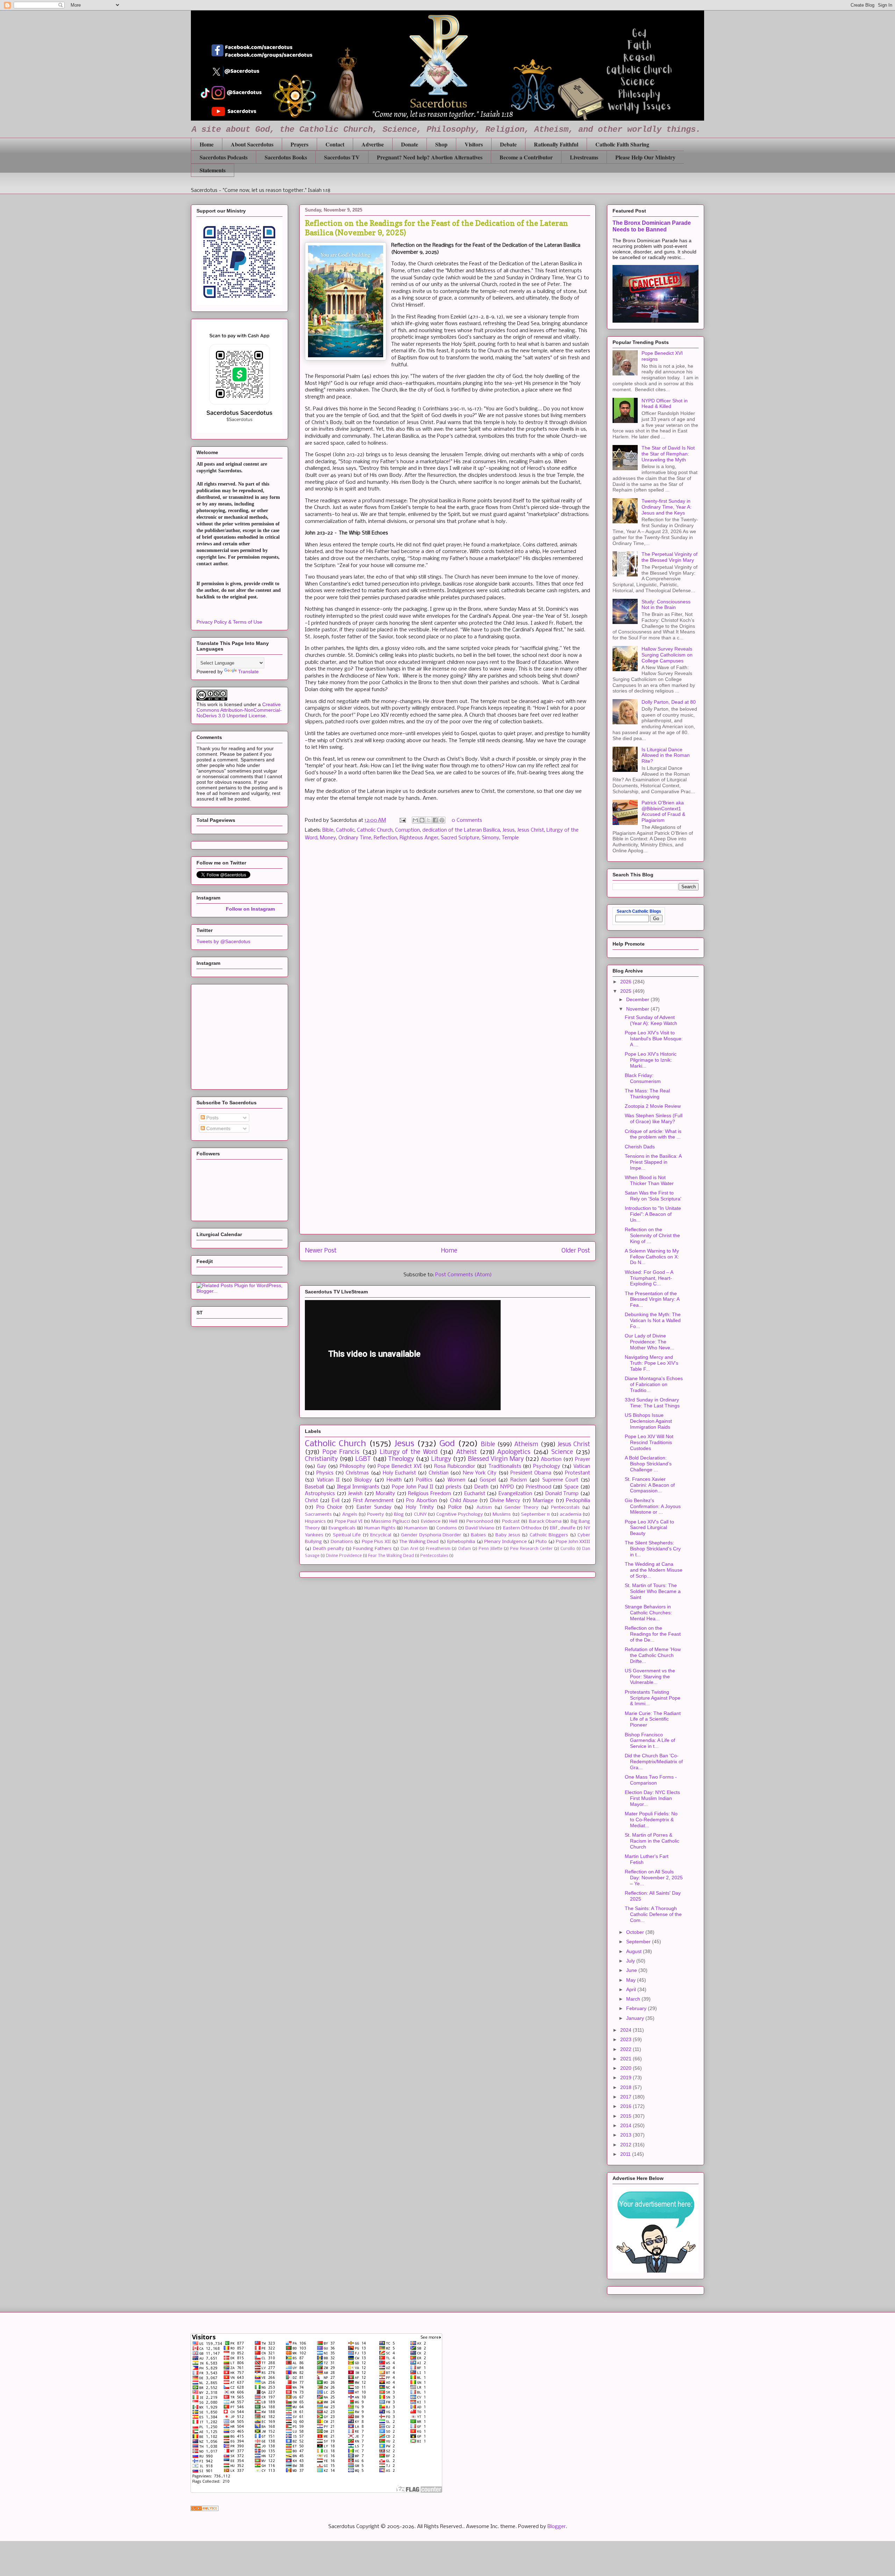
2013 (626, 2135)
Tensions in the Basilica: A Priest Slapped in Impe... (653, 1162)
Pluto (541, 1542)
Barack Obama (545, 1522)
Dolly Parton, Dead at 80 (669, 702)
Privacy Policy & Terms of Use (229, 622)
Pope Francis (341, 1452)
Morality (385, 1494)
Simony (491, 838)
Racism (519, 1480)
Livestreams (584, 157)
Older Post (576, 1251)
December (638, 999)
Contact (335, 144)
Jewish (355, 1494)
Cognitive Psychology (459, 1515)
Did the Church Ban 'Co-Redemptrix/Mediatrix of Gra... (654, 1761)
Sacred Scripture (460, 838)
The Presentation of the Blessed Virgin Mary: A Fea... (652, 1299)
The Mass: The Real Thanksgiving (647, 1094)
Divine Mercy (505, 1501)
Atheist (467, 1452)
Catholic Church (375, 830)
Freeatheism (438, 1549)
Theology (401, 1459)
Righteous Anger (419, 838)
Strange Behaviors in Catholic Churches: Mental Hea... (648, 1613)
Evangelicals (342, 1528)
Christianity (321, 1459)
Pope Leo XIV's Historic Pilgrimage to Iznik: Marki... (651, 1060)
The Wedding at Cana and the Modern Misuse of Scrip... (654, 1570)
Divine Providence (344, 1556)
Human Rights (380, 1528)
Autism (484, 1508)
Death (481, 1487)
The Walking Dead (419, 1542)
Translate (248, 672)
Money (328, 838)
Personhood (480, 1522)
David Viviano (480, 1528)
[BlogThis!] (422, 820)
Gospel (488, 1480)
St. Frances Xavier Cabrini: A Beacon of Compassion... (650, 1485)
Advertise (373, 144)
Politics (424, 1480)
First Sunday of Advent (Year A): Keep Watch (651, 1020)
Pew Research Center (531, 1549)
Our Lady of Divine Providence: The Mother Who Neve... (650, 1342)
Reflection (385, 838)
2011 (626, 2154)
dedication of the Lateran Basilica (461, 830)
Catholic (345, 830)
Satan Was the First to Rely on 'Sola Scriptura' (653, 1196)
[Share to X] (429, 820)
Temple (510, 838)
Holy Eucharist (399, 1473)
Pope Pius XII (376, 1542)
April (632, 1989)
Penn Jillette (491, 1549)
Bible (328, 830)
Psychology (547, 1466)
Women (456, 1480)
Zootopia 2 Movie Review (653, 1106)
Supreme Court (560, 1480)
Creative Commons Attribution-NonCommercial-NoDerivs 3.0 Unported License (239, 710)
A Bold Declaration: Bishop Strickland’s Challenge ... (648, 1464)
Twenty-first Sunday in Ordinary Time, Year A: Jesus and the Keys (667, 507)
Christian (439, 1473)
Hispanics (315, 1522)
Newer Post (321, 1251)
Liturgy (441, 1459)
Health (394, 1480)
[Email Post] (402, 820)
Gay (322, 1466)
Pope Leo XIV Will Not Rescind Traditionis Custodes (649, 1442)
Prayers (299, 144)
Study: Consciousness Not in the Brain (666, 605)
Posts (212, 1118)
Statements (213, 170)
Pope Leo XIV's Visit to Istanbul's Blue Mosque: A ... (654, 1039)
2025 (626, 991)
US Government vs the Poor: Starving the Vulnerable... (650, 1677)
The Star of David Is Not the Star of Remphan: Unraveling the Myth (668, 454)
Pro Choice (330, 1507)
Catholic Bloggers (549, 1535)
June (632, 1970)
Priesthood (539, 1487)
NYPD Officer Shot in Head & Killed (665, 404)
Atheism (526, 1445)
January (636, 2018)
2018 (626, 2087)
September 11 (535, 1515)
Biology (363, 1480)
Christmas (357, 1473)
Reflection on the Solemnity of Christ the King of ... (652, 1235)
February (637, 2008)
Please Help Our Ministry (645, 157)
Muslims (502, 1515)
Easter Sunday (374, 1507)
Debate (508, 144)
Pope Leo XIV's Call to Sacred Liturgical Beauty (649, 1528)
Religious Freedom (429, 1494)
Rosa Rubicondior (455, 1466)
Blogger (557, 2527)
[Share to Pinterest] (442, 820)
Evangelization (515, 1494)
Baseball (314, 1487)
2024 (626, 2030)
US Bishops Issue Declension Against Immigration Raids (648, 1421)
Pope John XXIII (573, 1542)
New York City (480, 1473)
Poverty (375, 1515)
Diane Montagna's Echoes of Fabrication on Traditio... (654, 1384)
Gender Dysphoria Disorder (431, 1535)
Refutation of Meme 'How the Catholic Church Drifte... (653, 1655)
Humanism (416, 1528)
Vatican (582, 1466)
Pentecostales (434, 1556)
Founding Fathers (372, 1549)
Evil (336, 1501)
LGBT (363, 1459)
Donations (342, 1542)
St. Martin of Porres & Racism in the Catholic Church (652, 1841)
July (631, 1961)
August (635, 1951)
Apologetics (514, 1452)
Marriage (543, 1501)
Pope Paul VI (349, 1522)
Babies (478, 1535)
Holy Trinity (420, 1507)
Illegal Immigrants (358, 1487)
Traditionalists (505, 1466)
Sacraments (318, 1515)
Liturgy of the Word (409, 1452)
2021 (626, 2059)
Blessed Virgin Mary (496, 1459)
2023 (626, 2039)
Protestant (578, 1473)
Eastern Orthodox (522, 1528)
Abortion (551, 1459)
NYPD (507, 1487)
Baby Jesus (508, 1535)
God (447, 1444)
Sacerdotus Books (286, 157)
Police (455, 1507)
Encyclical (381, 1535)
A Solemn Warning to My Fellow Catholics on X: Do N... (652, 1257)
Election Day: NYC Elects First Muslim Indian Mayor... (652, 1798)
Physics (325, 1473)
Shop (441, 144)
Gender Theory (521, 1508)
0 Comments (467, 820)
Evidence (431, 1522)
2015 (626, 2116)
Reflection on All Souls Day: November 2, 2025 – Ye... (654, 1878)
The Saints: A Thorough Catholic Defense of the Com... (653, 1914)
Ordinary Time (355, 838)
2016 (626, 2106)
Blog (399, 1515)
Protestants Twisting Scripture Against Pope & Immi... (653, 1698)
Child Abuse (464, 1501)
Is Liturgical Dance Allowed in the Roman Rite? (666, 755)
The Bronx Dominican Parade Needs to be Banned (652, 226)
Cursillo (568, 1549)
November (638, 1009)
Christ (312, 1501)
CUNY (420, 1515)
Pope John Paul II (413, 1487)
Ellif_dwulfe (563, 1528)
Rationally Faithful (556, 144)
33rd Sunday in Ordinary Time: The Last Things (652, 1403)
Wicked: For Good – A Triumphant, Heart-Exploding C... (649, 1278)
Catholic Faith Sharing (622, 144)
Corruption (407, 830)
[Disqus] (447, 946)
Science (562, 1452)
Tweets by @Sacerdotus (223, 941)
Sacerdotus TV (342, 157)
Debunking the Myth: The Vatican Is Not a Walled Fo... (653, 1320)
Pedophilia (578, 1501)
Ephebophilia (461, 1542)
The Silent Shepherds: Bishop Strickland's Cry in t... (653, 1549)
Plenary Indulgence (505, 1542)
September (639, 1942)
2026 (626, 982)
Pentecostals (565, 1508)
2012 (626, 2145)
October (636, 1932)
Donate (410, 144)
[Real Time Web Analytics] (205, 2510)
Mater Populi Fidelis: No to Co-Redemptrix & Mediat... (651, 1820)
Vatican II (328, 1480)
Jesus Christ (531, 830)
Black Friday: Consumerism (643, 1078)
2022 (626, 2049)
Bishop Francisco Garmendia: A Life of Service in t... (650, 1741)
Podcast (511, 1522)
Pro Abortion (421, 1501)
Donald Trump (562, 1494)
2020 (626, 2068)
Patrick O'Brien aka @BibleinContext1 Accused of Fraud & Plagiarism (663, 811)
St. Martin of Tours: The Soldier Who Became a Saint (653, 1591)
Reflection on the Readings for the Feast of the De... (653, 1634)
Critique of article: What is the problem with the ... (653, 1134)
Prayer (583, 1459)
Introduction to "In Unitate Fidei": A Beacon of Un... (653, 1214)
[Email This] (415, 820)
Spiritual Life (347, 1535)
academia (571, 1515)
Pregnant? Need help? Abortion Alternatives (430, 157)
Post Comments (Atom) (464, 1275)
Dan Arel (409, 1549)
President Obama (531, 1473)
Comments (218, 1128)
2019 (626, 2078)
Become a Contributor (526, 157)
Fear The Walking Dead (391, 1556)
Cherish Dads (640, 1147)
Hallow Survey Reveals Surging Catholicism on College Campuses (667, 655)
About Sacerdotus (252, 144)
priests (454, 1487)
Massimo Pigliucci (391, 1522)
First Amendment (373, 1501)
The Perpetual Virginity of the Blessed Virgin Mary (670, 557)
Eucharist (475, 1494)
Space (571, 1487)
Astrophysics (320, 1494)
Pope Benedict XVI (400, 1466)
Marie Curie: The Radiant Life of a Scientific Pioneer (653, 1719)
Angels (350, 1515)
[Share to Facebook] (435, 820)
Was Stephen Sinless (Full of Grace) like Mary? (654, 1118)
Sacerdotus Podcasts (224, 157)
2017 (626, 2097)
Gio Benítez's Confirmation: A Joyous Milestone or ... (653, 1506)
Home (207, 144)
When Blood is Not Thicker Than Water (649, 1180)
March (634, 1999)
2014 (626, 2125)
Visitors (474, 144)
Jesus (509, 830)
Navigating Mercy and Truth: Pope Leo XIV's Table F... (651, 1363)
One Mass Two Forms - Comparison (651, 1780)
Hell (453, 1522)
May (632, 1980)
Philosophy (353, 1466)
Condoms (447, 1528)
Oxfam (464, 1549)
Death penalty (328, 1549)
